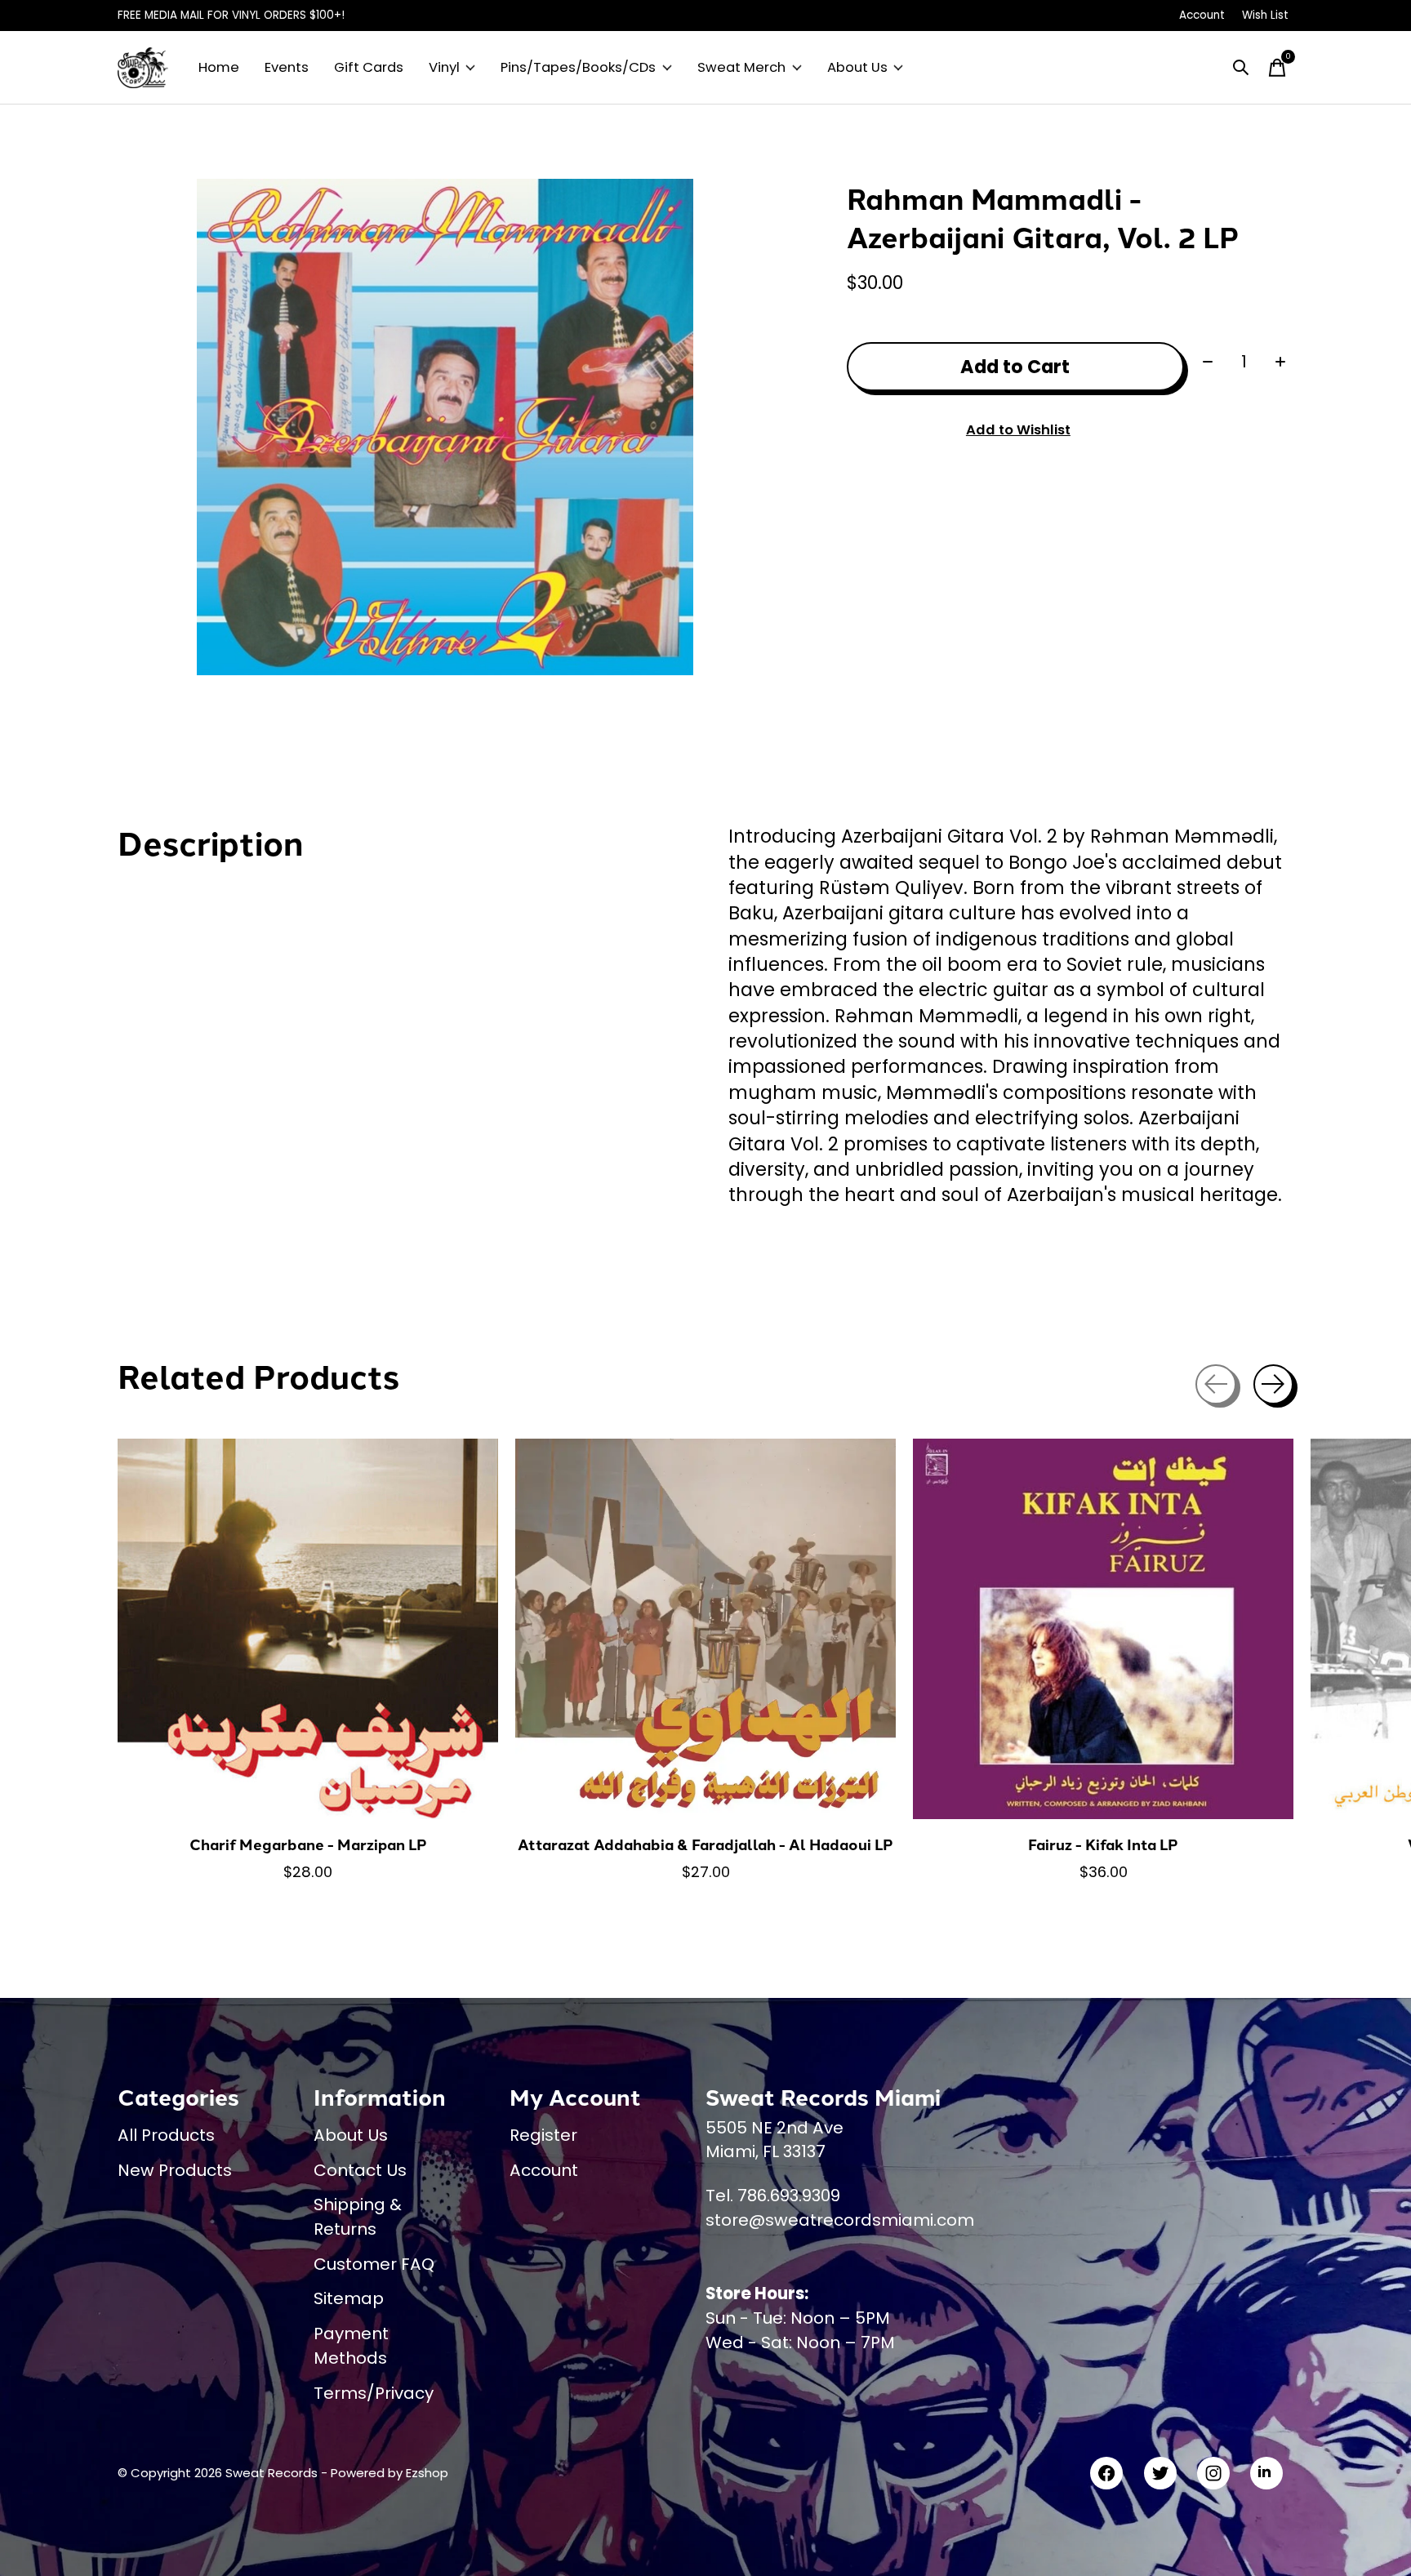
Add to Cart (1015, 367)
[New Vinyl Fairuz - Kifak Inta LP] (1103, 1629)
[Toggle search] (1241, 68)
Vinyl (444, 67)
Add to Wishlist (1018, 430)
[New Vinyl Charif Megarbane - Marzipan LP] (308, 1629)
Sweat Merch (741, 67)
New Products (175, 2170)
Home (219, 67)
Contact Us (360, 2170)
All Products (166, 2135)
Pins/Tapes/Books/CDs (578, 67)
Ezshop (427, 2473)
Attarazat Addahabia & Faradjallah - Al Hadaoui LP (705, 1844)
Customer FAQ (374, 2264)
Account (544, 2170)
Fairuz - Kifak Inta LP (1103, 1844)
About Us (857, 67)
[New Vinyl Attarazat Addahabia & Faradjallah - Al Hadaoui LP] (705, 1629)
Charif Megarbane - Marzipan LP (308, 1844)
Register (543, 2135)
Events (287, 67)
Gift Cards (369, 67)
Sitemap (349, 2298)
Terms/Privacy (374, 2393)
